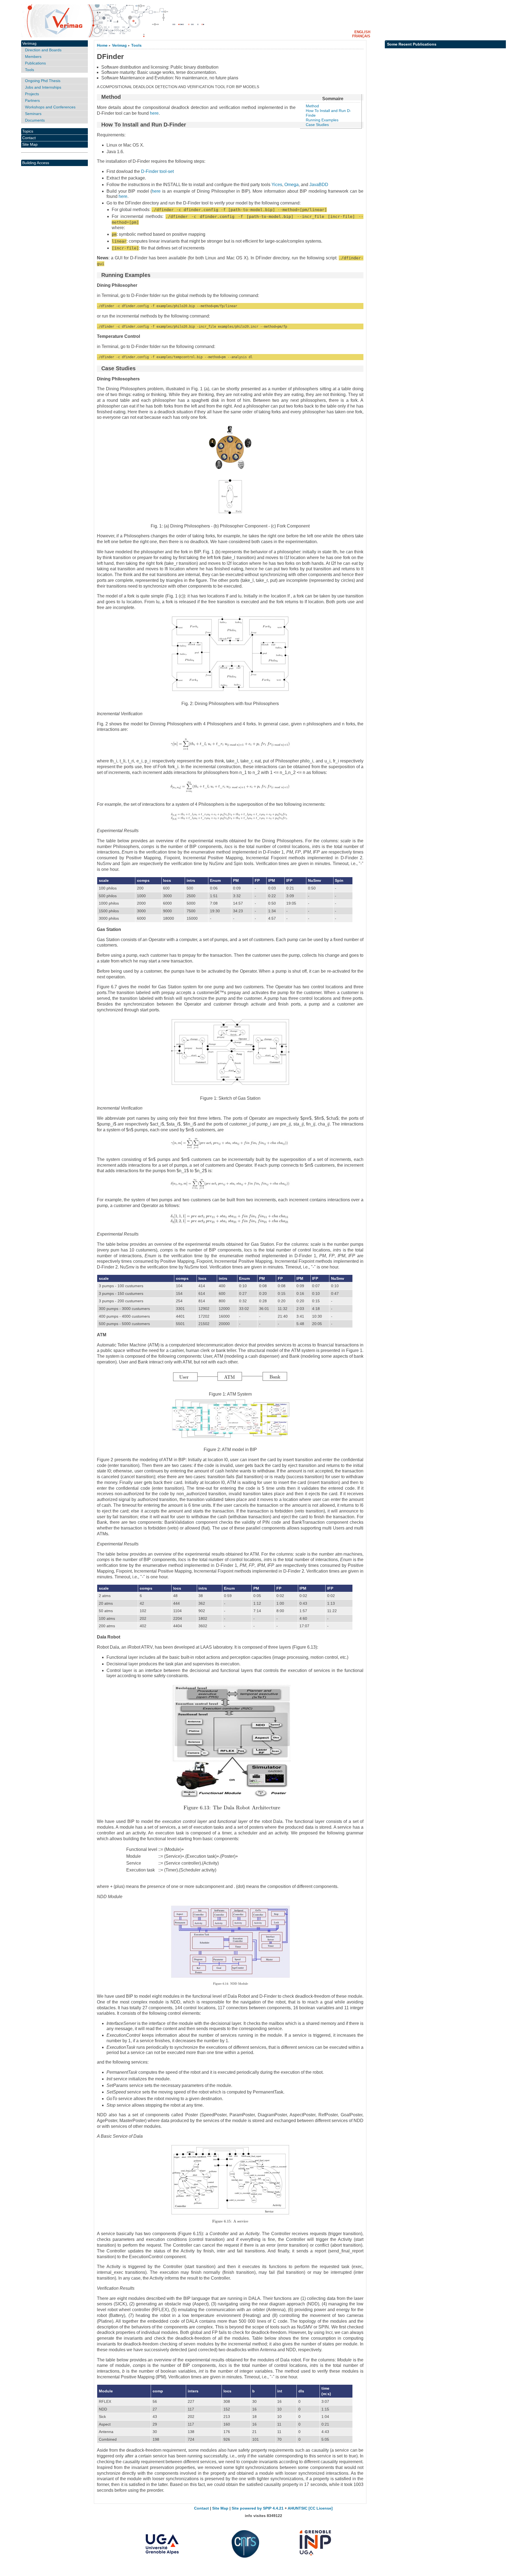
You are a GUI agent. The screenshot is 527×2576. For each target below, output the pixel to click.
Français (361, 36)
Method (312, 106)
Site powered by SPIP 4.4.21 (258, 2508)
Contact (29, 138)
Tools (136, 45)
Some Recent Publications (412, 44)
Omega (291, 185)
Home (102, 45)
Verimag (119, 45)
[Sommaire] (99, 97)
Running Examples (322, 120)
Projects (32, 94)
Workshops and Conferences (50, 107)
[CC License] (321, 2508)
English (362, 32)
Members (33, 57)
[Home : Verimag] (263, 21)
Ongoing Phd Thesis (43, 81)
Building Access (36, 163)
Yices (277, 185)
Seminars (33, 114)
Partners (32, 100)
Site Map (30, 144)
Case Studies (317, 125)
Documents (35, 120)
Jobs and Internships (43, 87)
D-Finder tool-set (157, 171)
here (154, 113)
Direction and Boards (43, 50)
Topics (28, 131)
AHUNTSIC (298, 2508)
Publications (35, 63)
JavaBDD (319, 185)
